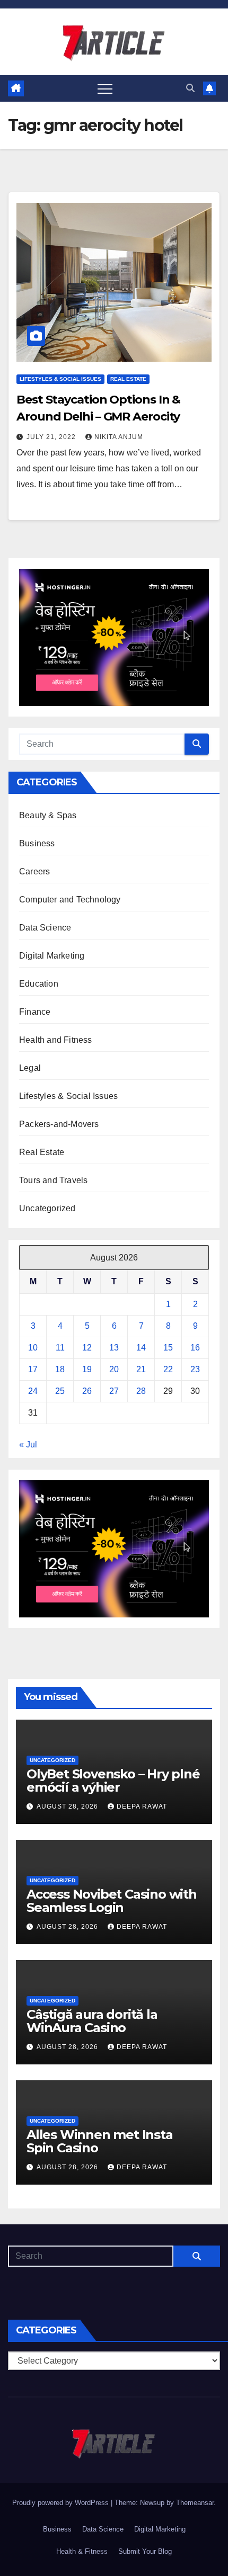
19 (87, 1369)
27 (114, 1391)
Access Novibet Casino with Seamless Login (112, 1901)
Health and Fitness (56, 1040)
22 (168, 1369)
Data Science (45, 928)
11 (60, 1348)
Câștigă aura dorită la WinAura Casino (92, 2021)
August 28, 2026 (68, 1806)
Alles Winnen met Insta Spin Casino (100, 2141)
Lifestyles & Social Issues (60, 379)
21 (141, 1369)
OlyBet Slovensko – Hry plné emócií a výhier (113, 1781)
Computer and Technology (70, 900)
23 (195, 1369)
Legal (30, 1068)
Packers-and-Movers (59, 1124)
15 (168, 1348)
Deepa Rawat (142, 1806)
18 (60, 1369)
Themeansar (195, 2503)
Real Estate (128, 379)
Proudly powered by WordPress (62, 2503)
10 (33, 1348)
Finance (35, 1012)
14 (141, 1348)
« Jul (28, 1444)
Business (37, 843)
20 (114, 1369)
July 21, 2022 (52, 437)
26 (87, 1391)
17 (33, 1369)
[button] (190, 88)
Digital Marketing (52, 956)
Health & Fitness (82, 2551)
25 (60, 1391)
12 (87, 1348)
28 (141, 1391)
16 (195, 1348)
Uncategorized (47, 1208)
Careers (34, 871)
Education (39, 984)
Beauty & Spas (48, 815)
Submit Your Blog (145, 2551)
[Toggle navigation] (105, 88)
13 (114, 1348)
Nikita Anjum (119, 437)
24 (33, 1391)
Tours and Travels (53, 1180)
